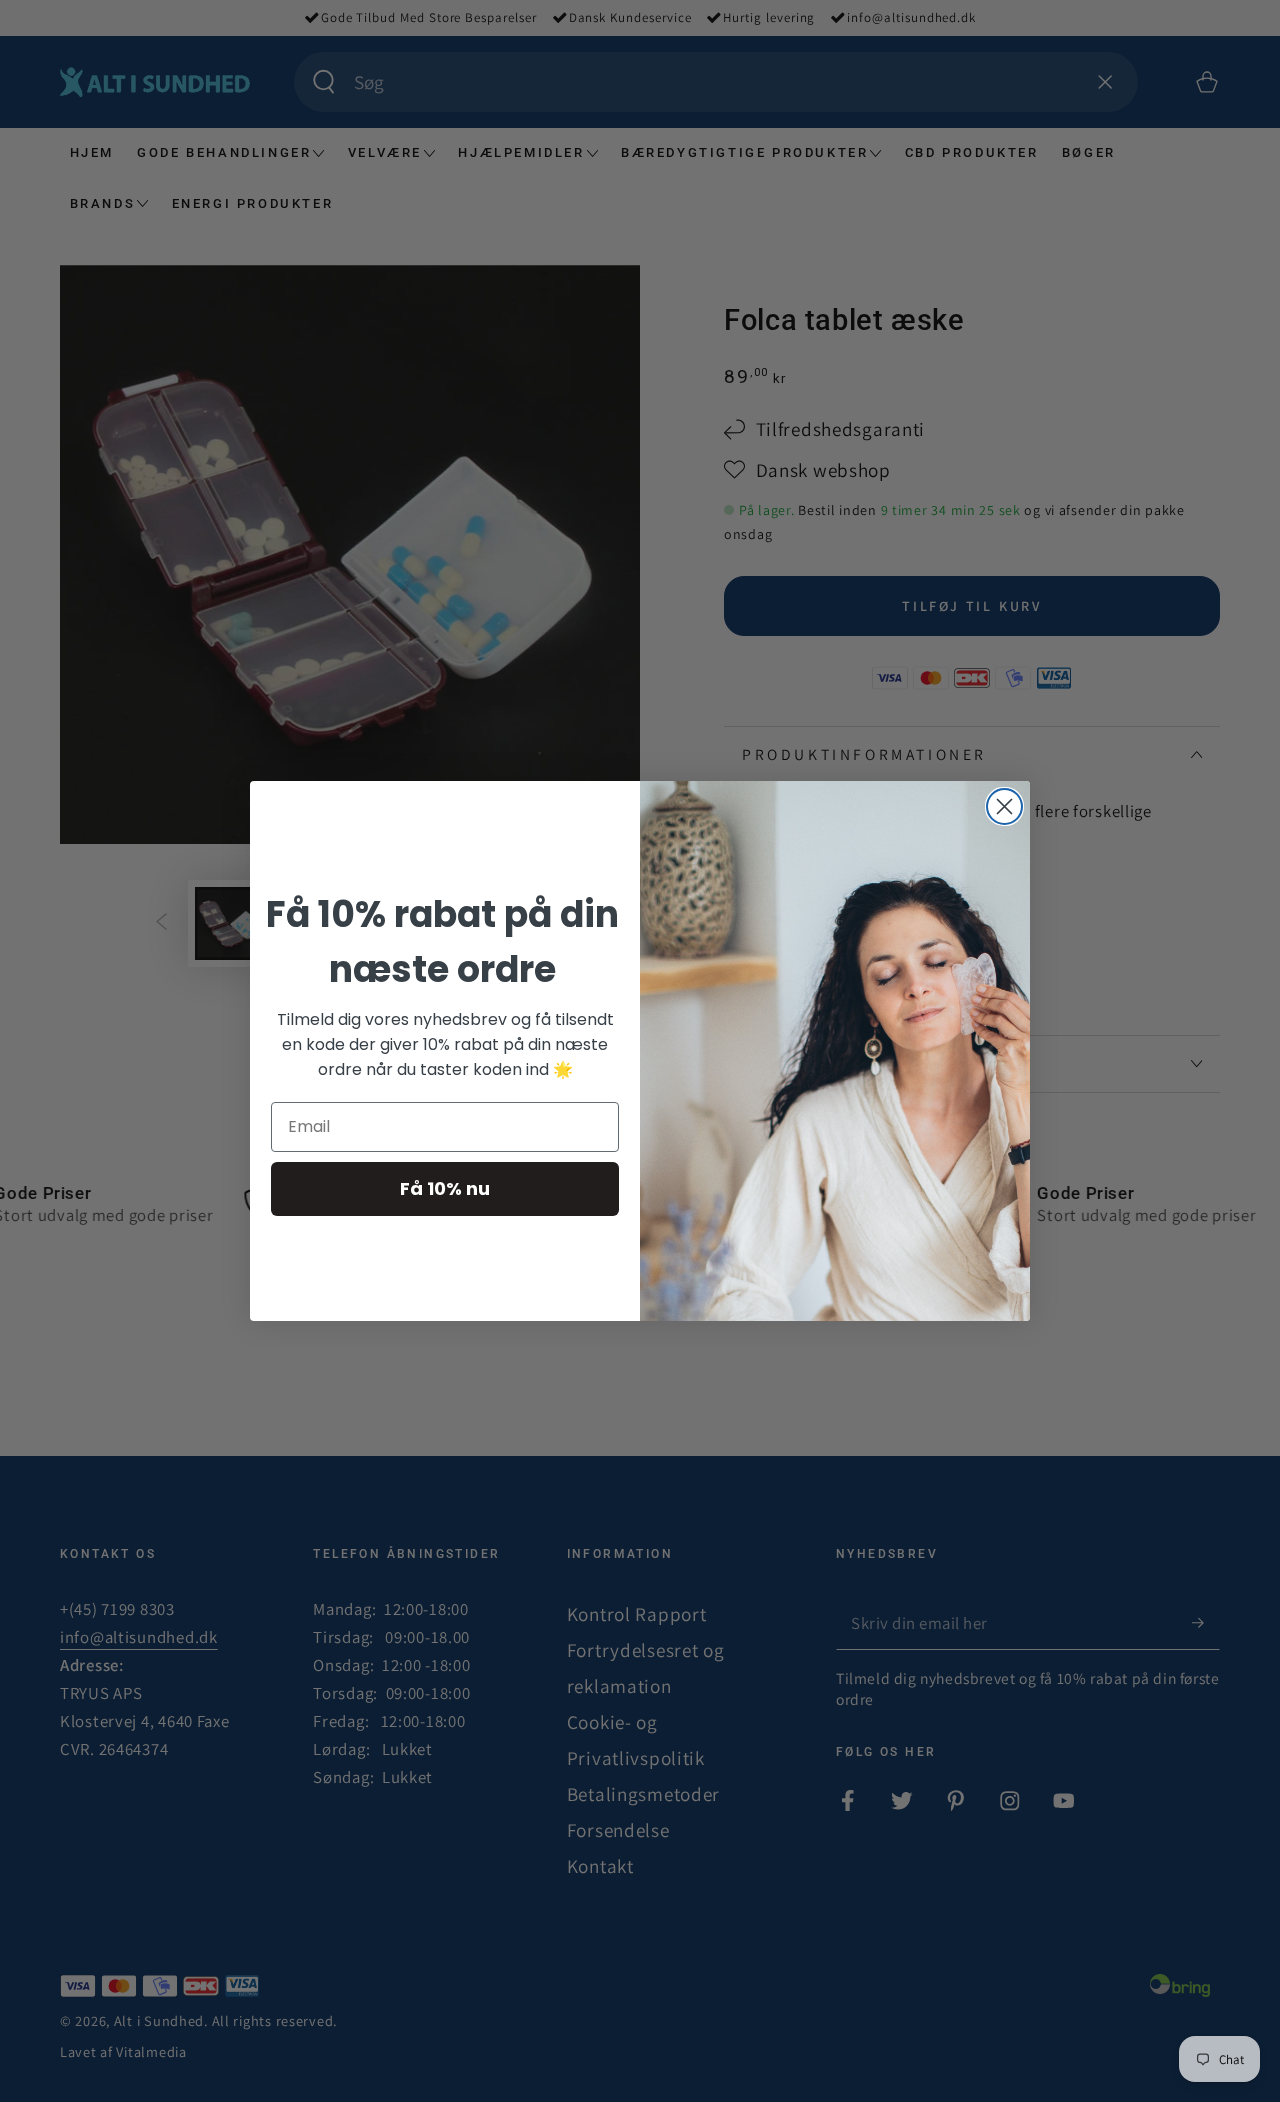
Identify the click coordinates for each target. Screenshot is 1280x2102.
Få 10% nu (445, 1188)
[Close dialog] (1004, 806)
